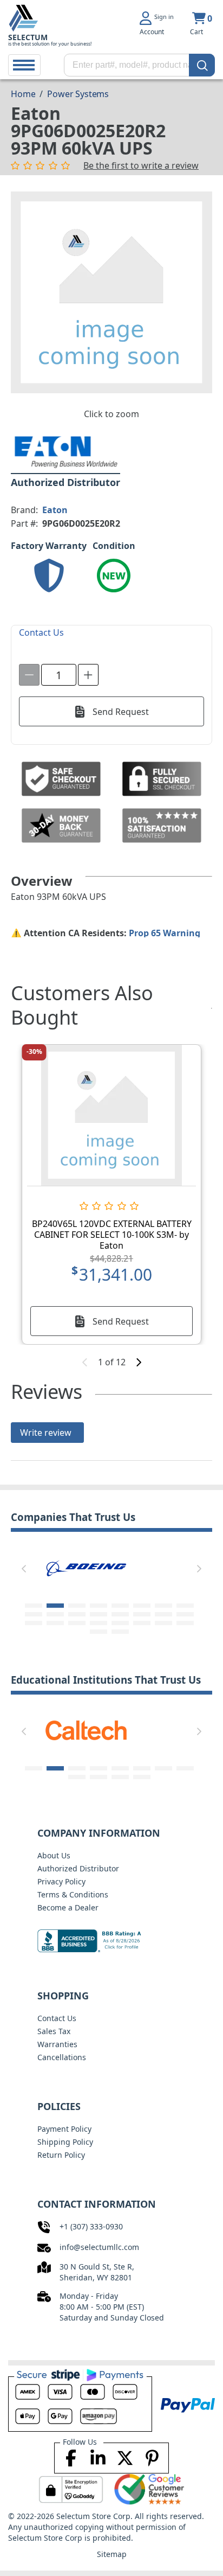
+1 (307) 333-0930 (91, 2226)
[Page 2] (55, 1606)
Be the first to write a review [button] (141, 165)
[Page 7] (163, 1606)
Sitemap (112, 2554)
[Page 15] (163, 1614)
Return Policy (61, 2155)
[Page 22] (142, 1623)
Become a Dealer (68, 1907)
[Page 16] (185, 1614)
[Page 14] (142, 1614)
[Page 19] (77, 1623)
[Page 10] (55, 1614)
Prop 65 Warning (165, 933)
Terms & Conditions (73, 1894)
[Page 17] (34, 1623)
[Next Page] (199, 1569)
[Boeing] (86, 1567)
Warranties (57, 2044)
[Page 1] (34, 1606)
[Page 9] (34, 1614)
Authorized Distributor (78, 1868)
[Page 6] (142, 1606)
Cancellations (62, 2057)
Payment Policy (64, 2129)
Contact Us (57, 2018)
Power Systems (78, 94)
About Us (54, 1855)
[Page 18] (55, 1623)
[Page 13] (120, 1614)
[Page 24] (185, 1623)
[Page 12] (99, 1614)
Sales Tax (54, 2031)
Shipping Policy (65, 2142)
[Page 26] (120, 1632)
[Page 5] (120, 1606)
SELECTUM (28, 37)
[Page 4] (99, 1606)
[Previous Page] (24, 1569)
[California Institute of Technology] (86, 1729)
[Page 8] (185, 1606)
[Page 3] (77, 1606)
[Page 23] (163, 1623)
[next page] (139, 1362)
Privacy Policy (61, 1881)
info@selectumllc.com (99, 2247)
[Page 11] (77, 1614)
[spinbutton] (59, 675)
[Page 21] (120, 1623)
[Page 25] (99, 1632)
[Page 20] (99, 1623)
